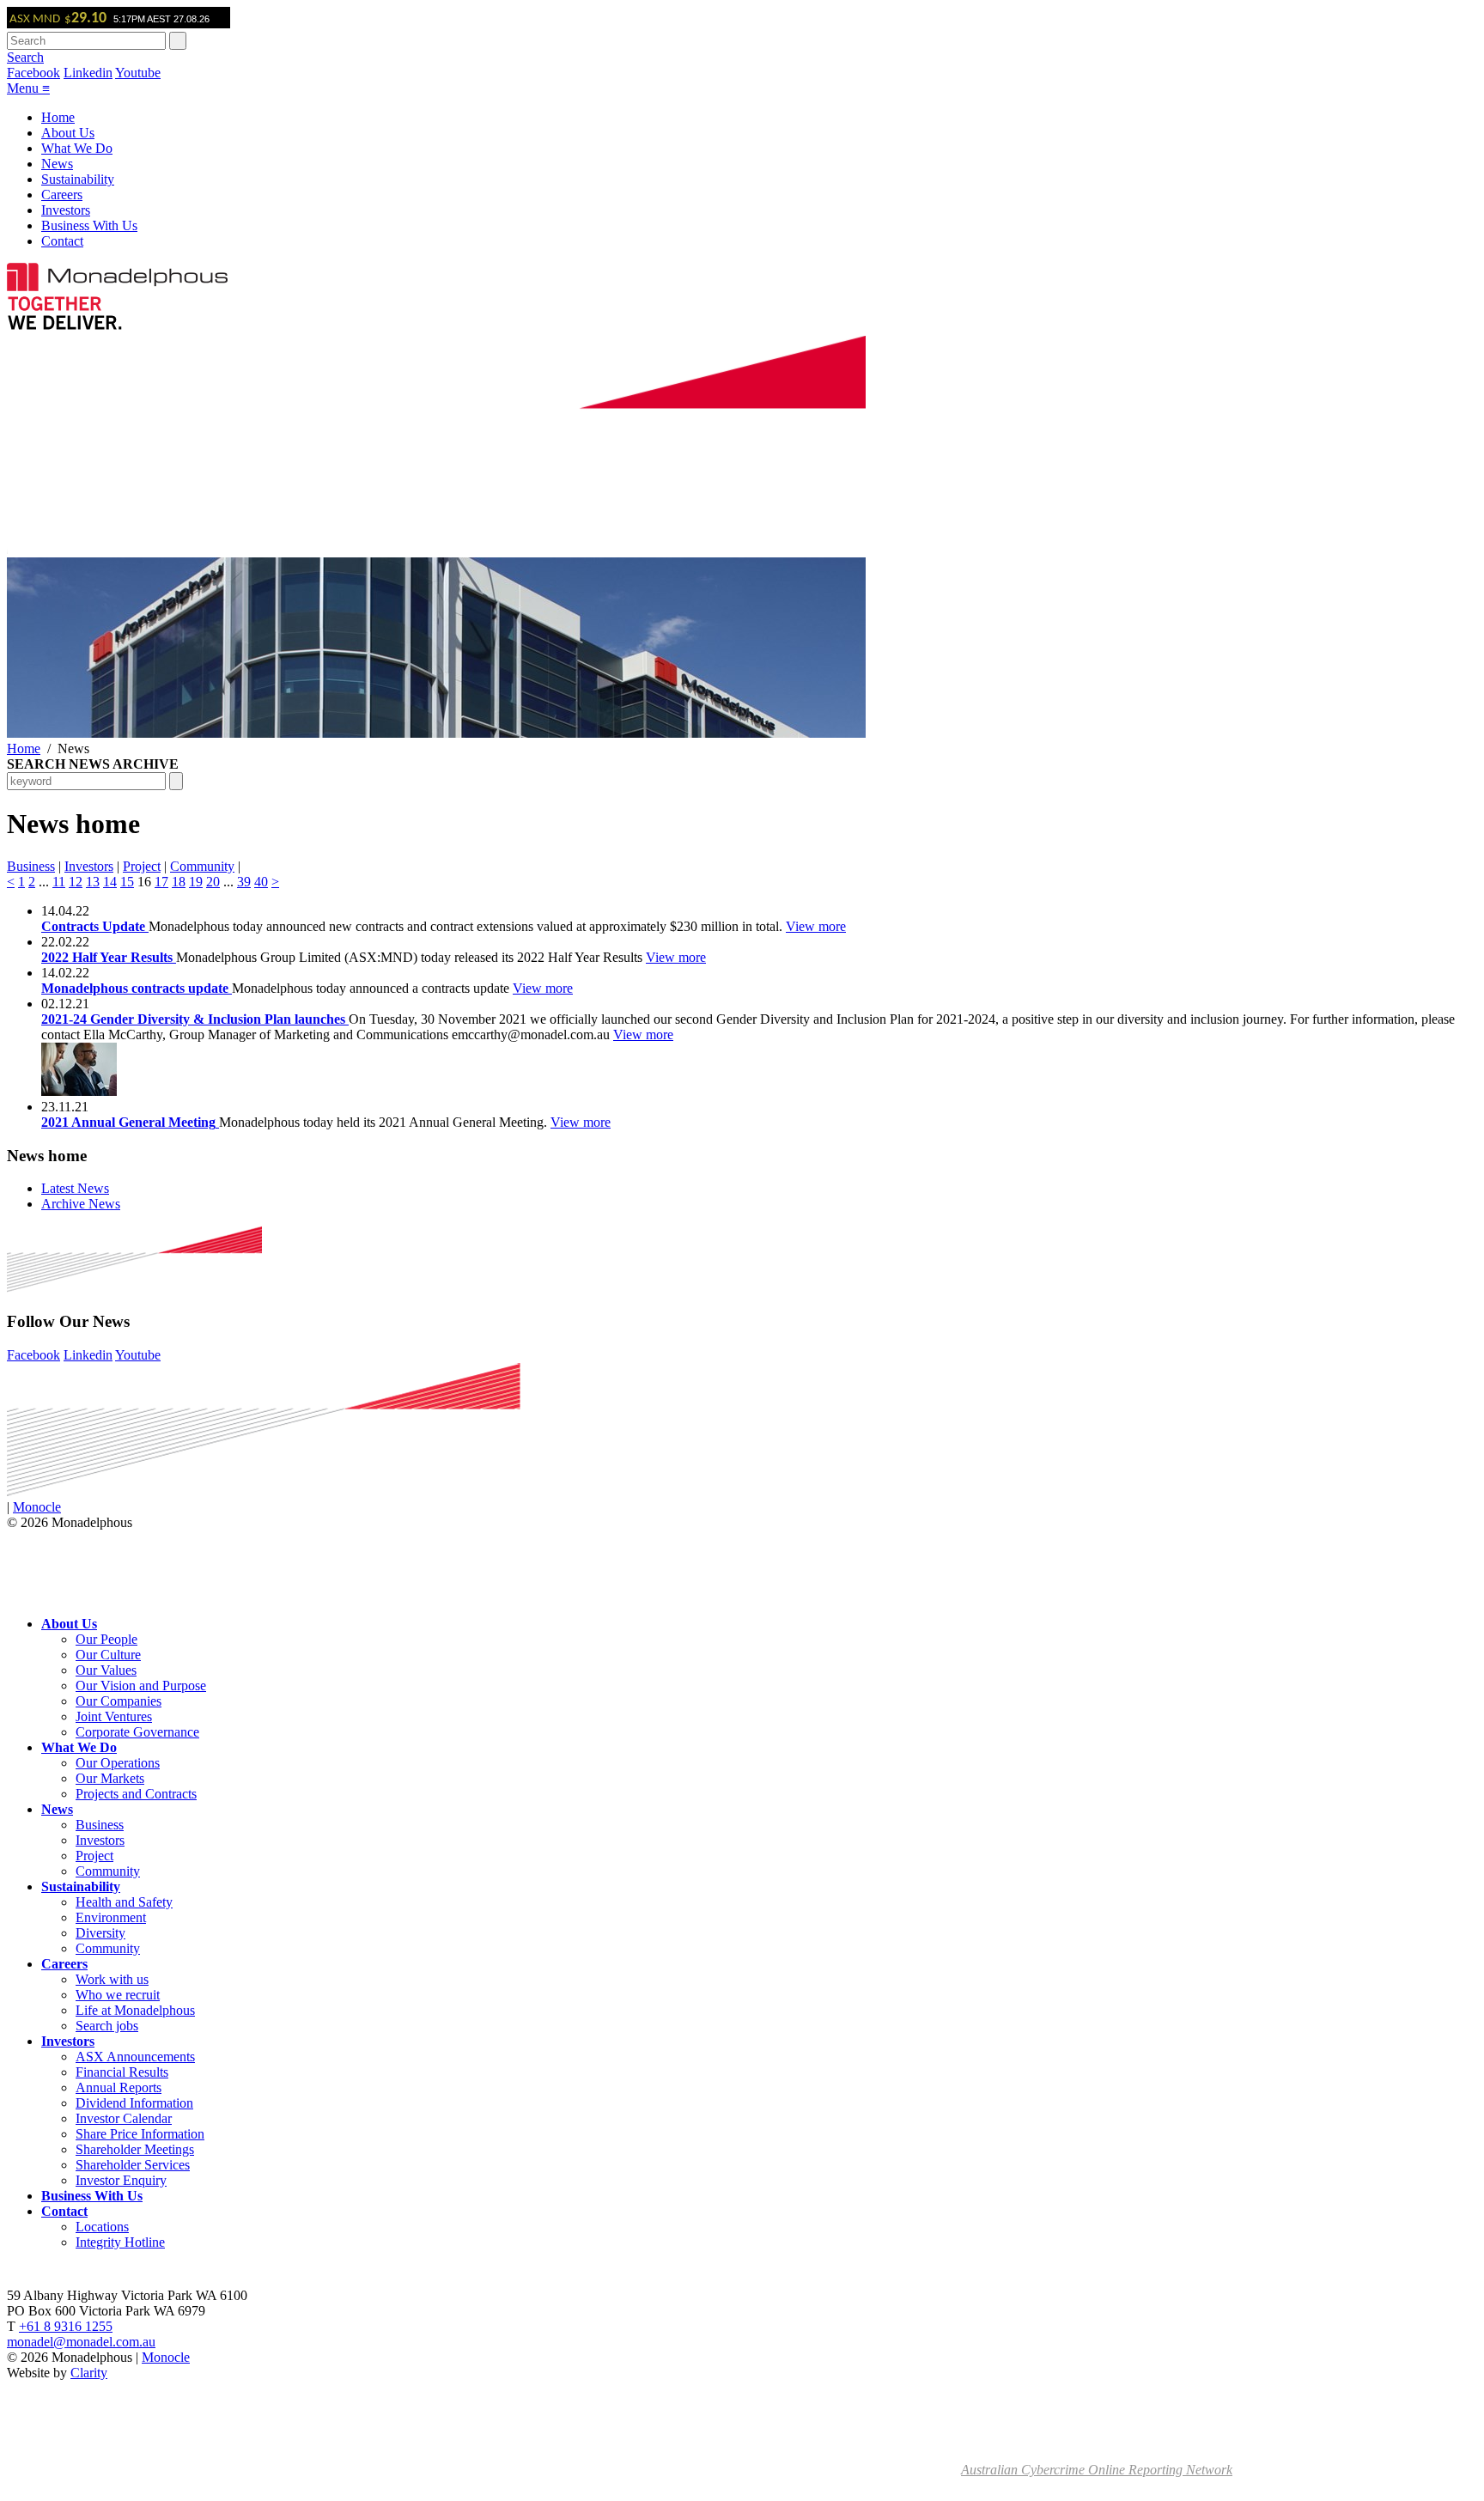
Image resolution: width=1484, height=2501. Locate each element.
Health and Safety (124, 1902)
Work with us (112, 1979)
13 (93, 882)
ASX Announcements (135, 2057)
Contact (62, 241)
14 (110, 882)
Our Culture (108, 1655)
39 (244, 882)
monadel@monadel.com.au (81, 2342)
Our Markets (110, 1778)
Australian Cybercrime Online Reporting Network (1097, 2470)
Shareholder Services (133, 2165)
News (57, 164)
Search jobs (107, 2026)
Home (58, 117)
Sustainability (78, 179)
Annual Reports (119, 2087)
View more (816, 926)
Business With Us (89, 225)
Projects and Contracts (136, 1794)
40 (261, 882)
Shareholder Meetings (135, 2149)
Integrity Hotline (120, 2242)
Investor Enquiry (121, 2180)
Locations (102, 2227)
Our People (106, 1639)
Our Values (106, 1670)
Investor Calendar (124, 2118)
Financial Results (122, 2072)
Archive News (81, 1204)
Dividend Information (134, 2103)
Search (25, 57)
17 (161, 882)
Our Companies (119, 1701)
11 (59, 882)
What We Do (77, 148)
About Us (68, 133)
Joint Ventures (114, 1716)
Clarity (89, 2373)
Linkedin (88, 73)
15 (127, 882)
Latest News (75, 1188)
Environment (111, 1917)
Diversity (100, 1933)
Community (202, 866)
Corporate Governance (137, 1732)
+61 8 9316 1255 (66, 2326)
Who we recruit (118, 1995)
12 (76, 882)
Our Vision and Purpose (141, 1686)
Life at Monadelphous (135, 2010)
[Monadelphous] (117, 286)
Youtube (138, 73)
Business (31, 866)
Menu (28, 88)
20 (213, 882)
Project (142, 866)
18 (179, 882)
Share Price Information (140, 2134)
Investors (66, 210)
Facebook (33, 73)
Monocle (37, 1507)
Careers (62, 195)
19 (196, 882)
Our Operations (118, 1763)
